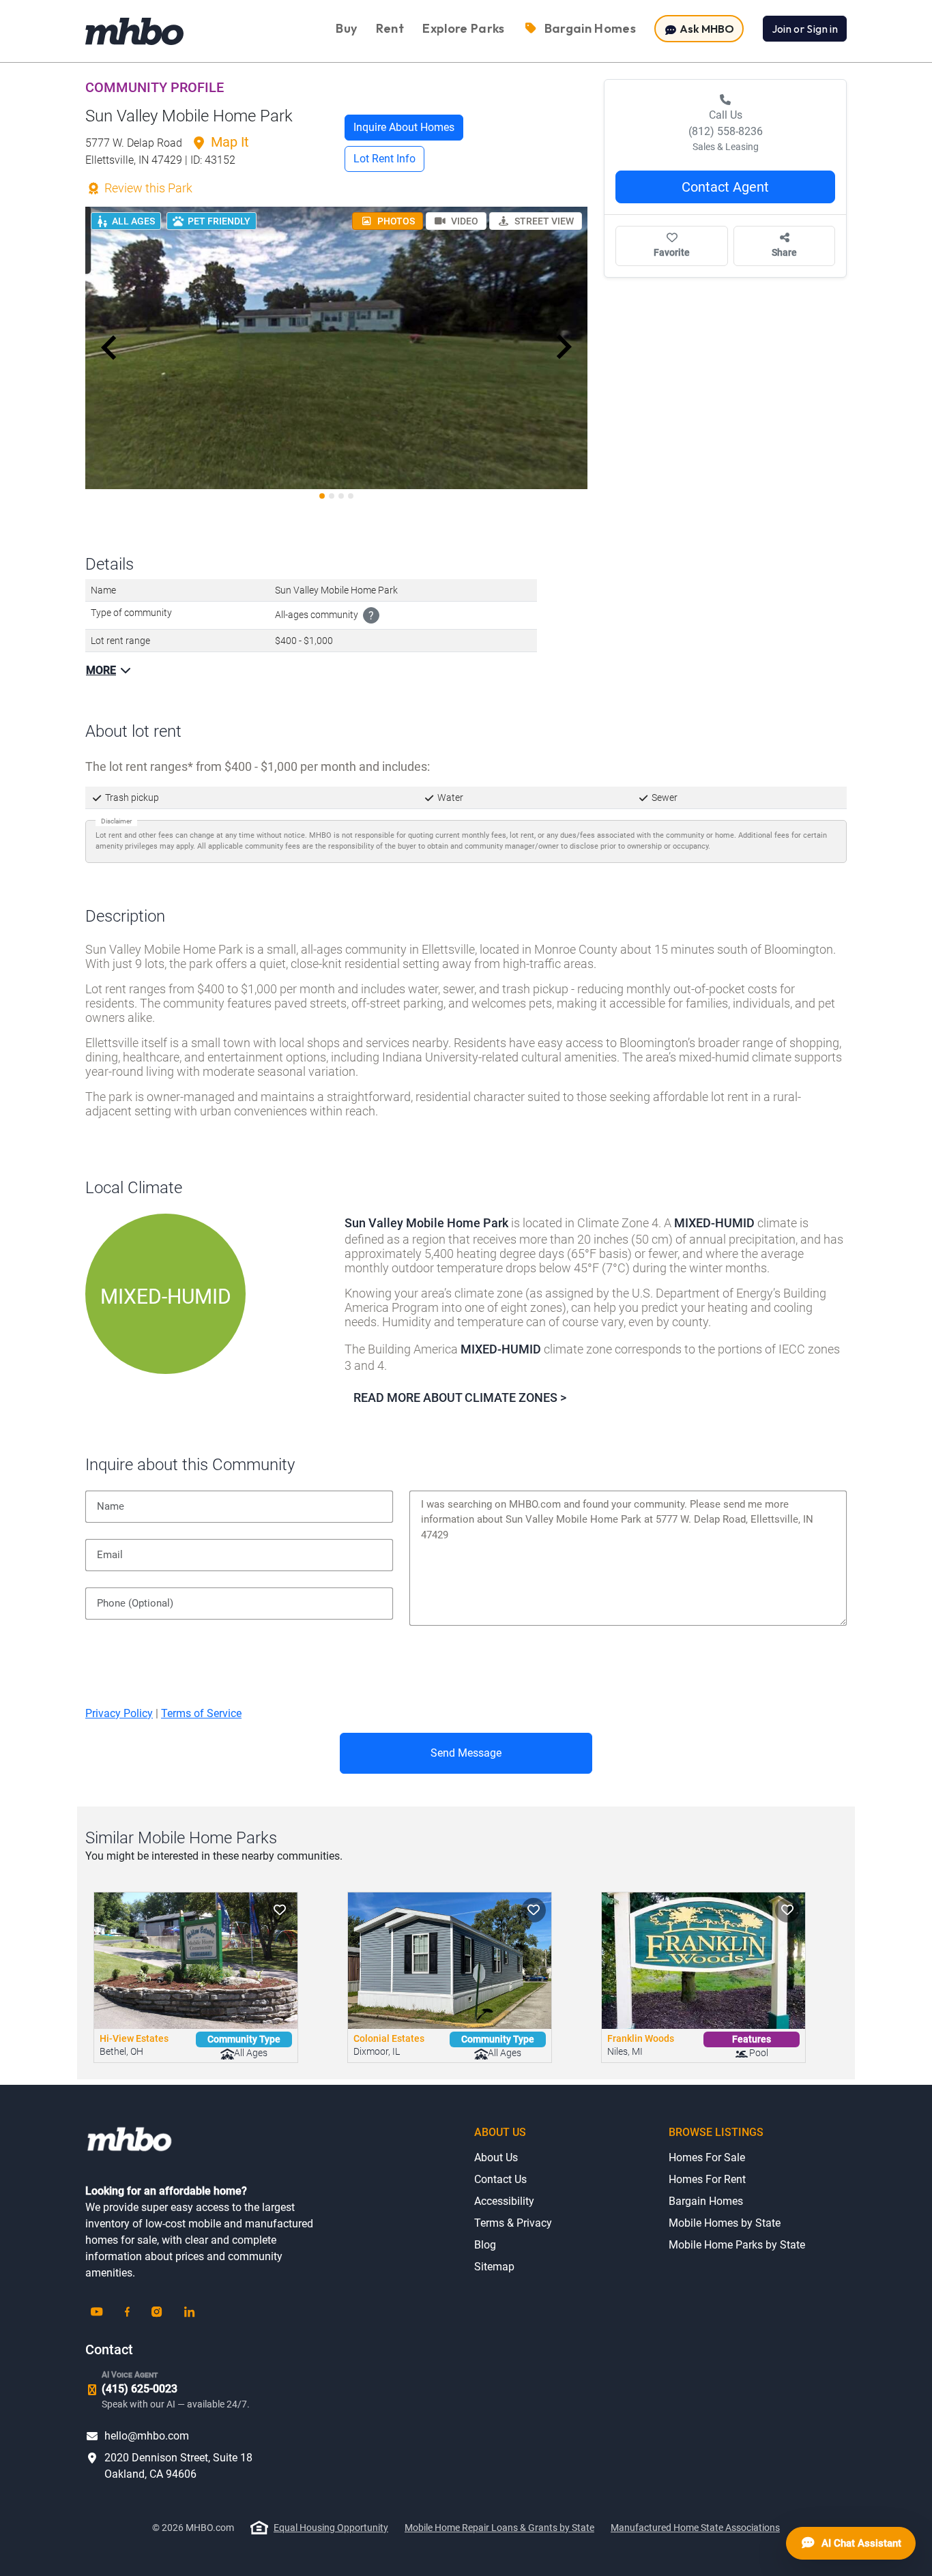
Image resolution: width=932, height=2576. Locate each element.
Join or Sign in (805, 29)
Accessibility (504, 2201)
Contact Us (500, 2179)
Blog (485, 2245)
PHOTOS (395, 221)
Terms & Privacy (513, 2223)
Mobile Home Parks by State (737, 2245)
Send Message (466, 1753)
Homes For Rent (707, 2179)
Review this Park (147, 188)
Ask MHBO (706, 29)
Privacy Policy (119, 1713)
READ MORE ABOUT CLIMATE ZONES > (460, 1397)
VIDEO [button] (464, 221)
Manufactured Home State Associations (695, 2528)
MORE (101, 670)
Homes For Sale (707, 2157)
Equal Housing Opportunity (331, 2528)
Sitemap (494, 2267)
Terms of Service (201, 1713)
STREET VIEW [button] (543, 221)
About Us (496, 2157)
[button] (109, 347)
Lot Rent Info (384, 159)
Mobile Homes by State (725, 2223)
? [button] (371, 616)
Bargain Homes (706, 2201)
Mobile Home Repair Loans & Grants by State (499, 2528)
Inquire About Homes (404, 127)
